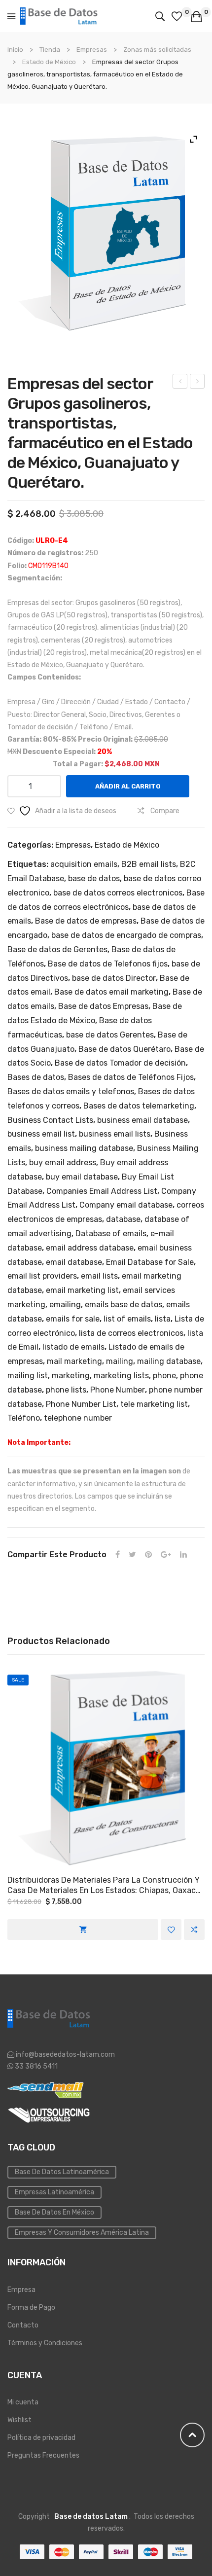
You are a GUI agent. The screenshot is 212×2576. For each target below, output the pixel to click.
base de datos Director (114, 978)
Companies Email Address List (102, 1191)
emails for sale (73, 1319)
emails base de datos (124, 1305)
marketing (71, 1376)
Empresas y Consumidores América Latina (82, 2233)
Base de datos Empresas (103, 1006)
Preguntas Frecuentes (43, 2455)
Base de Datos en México (54, 2212)
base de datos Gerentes (110, 1035)
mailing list (28, 1376)
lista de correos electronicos (131, 1333)
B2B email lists (149, 864)
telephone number (78, 1418)
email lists (99, 1276)
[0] (178, 16)
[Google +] (166, 1555)
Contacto (23, 2325)
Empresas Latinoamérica (54, 2192)
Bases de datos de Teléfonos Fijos (131, 1077)
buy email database (82, 1177)
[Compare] (194, 1930)
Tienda (50, 50)
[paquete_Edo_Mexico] (106, 234)
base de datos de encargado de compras (126, 935)
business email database (142, 1120)
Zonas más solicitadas (157, 50)
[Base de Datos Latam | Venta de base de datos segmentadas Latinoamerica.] (59, 16)
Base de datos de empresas (86, 921)
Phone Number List (81, 1404)
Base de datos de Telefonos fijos (108, 964)
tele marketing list (154, 1404)
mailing (120, 1361)
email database (74, 1262)
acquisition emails (84, 864)
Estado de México (49, 62)
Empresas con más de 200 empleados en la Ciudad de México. (180, 383)
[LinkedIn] (183, 1555)
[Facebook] (118, 1555)
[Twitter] (132, 1555)
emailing (65, 1305)
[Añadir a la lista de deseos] (171, 1930)
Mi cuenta (23, 2402)
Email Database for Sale (150, 1262)
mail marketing (74, 1361)
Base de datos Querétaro (124, 1049)
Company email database (126, 1205)
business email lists (115, 1134)
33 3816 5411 (35, 2066)
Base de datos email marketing (111, 992)
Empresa (21, 2290)
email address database (90, 1248)
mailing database (169, 1361)
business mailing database (84, 1148)
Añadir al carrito (128, 786)
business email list (41, 1134)
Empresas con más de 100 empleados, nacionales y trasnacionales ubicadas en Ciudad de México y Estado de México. (197, 383)
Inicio (15, 50)
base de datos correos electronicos (118, 893)
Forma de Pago (31, 2308)
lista (163, 1319)
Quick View (106, 1769)
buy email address (63, 1163)
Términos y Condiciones (45, 2343)
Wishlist (19, 2420)
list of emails (127, 1319)
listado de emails (73, 1347)
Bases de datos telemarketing (139, 1106)
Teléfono (24, 1418)
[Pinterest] (148, 1555)
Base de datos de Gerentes (57, 949)
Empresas (92, 50)
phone (164, 1376)
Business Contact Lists (50, 1120)
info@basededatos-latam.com (65, 2055)
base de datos (94, 878)
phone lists (66, 1390)
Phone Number (118, 1390)
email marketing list (82, 1290)
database (123, 1219)
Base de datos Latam (91, 2517)
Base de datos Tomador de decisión (120, 1063)
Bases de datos (36, 1077)
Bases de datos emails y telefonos (71, 1091)
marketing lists (121, 1376)
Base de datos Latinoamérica (62, 2172)
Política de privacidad (41, 2438)
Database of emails (111, 1234)
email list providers (42, 1276)
